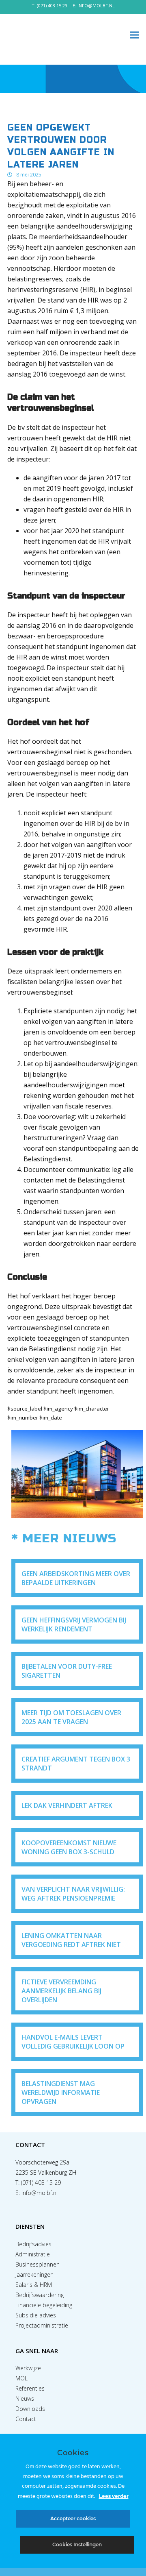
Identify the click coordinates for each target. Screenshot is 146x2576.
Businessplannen (38, 2264)
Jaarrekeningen (34, 2274)
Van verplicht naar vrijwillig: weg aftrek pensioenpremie (73, 1894)
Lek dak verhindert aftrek (67, 1805)
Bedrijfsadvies (33, 2244)
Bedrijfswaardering (40, 2295)
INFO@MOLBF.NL (96, 5)
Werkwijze (28, 2368)
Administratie (33, 2254)
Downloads (30, 2409)
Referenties (30, 2388)
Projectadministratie (42, 2325)
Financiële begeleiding (44, 2305)
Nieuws (25, 2399)
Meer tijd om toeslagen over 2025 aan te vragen (71, 1717)
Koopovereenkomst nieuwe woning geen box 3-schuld (69, 1847)
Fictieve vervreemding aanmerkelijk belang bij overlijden (61, 1991)
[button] (134, 35)
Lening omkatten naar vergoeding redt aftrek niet (71, 1940)
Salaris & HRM (34, 2285)
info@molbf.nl (40, 2193)
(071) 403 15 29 (52, 5)
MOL (21, 2378)
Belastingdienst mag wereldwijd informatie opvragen (61, 2093)
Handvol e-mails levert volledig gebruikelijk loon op (73, 2042)
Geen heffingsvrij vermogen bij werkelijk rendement (74, 1624)
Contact (26, 2419)
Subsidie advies (36, 2315)
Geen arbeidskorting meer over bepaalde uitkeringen (76, 1578)
